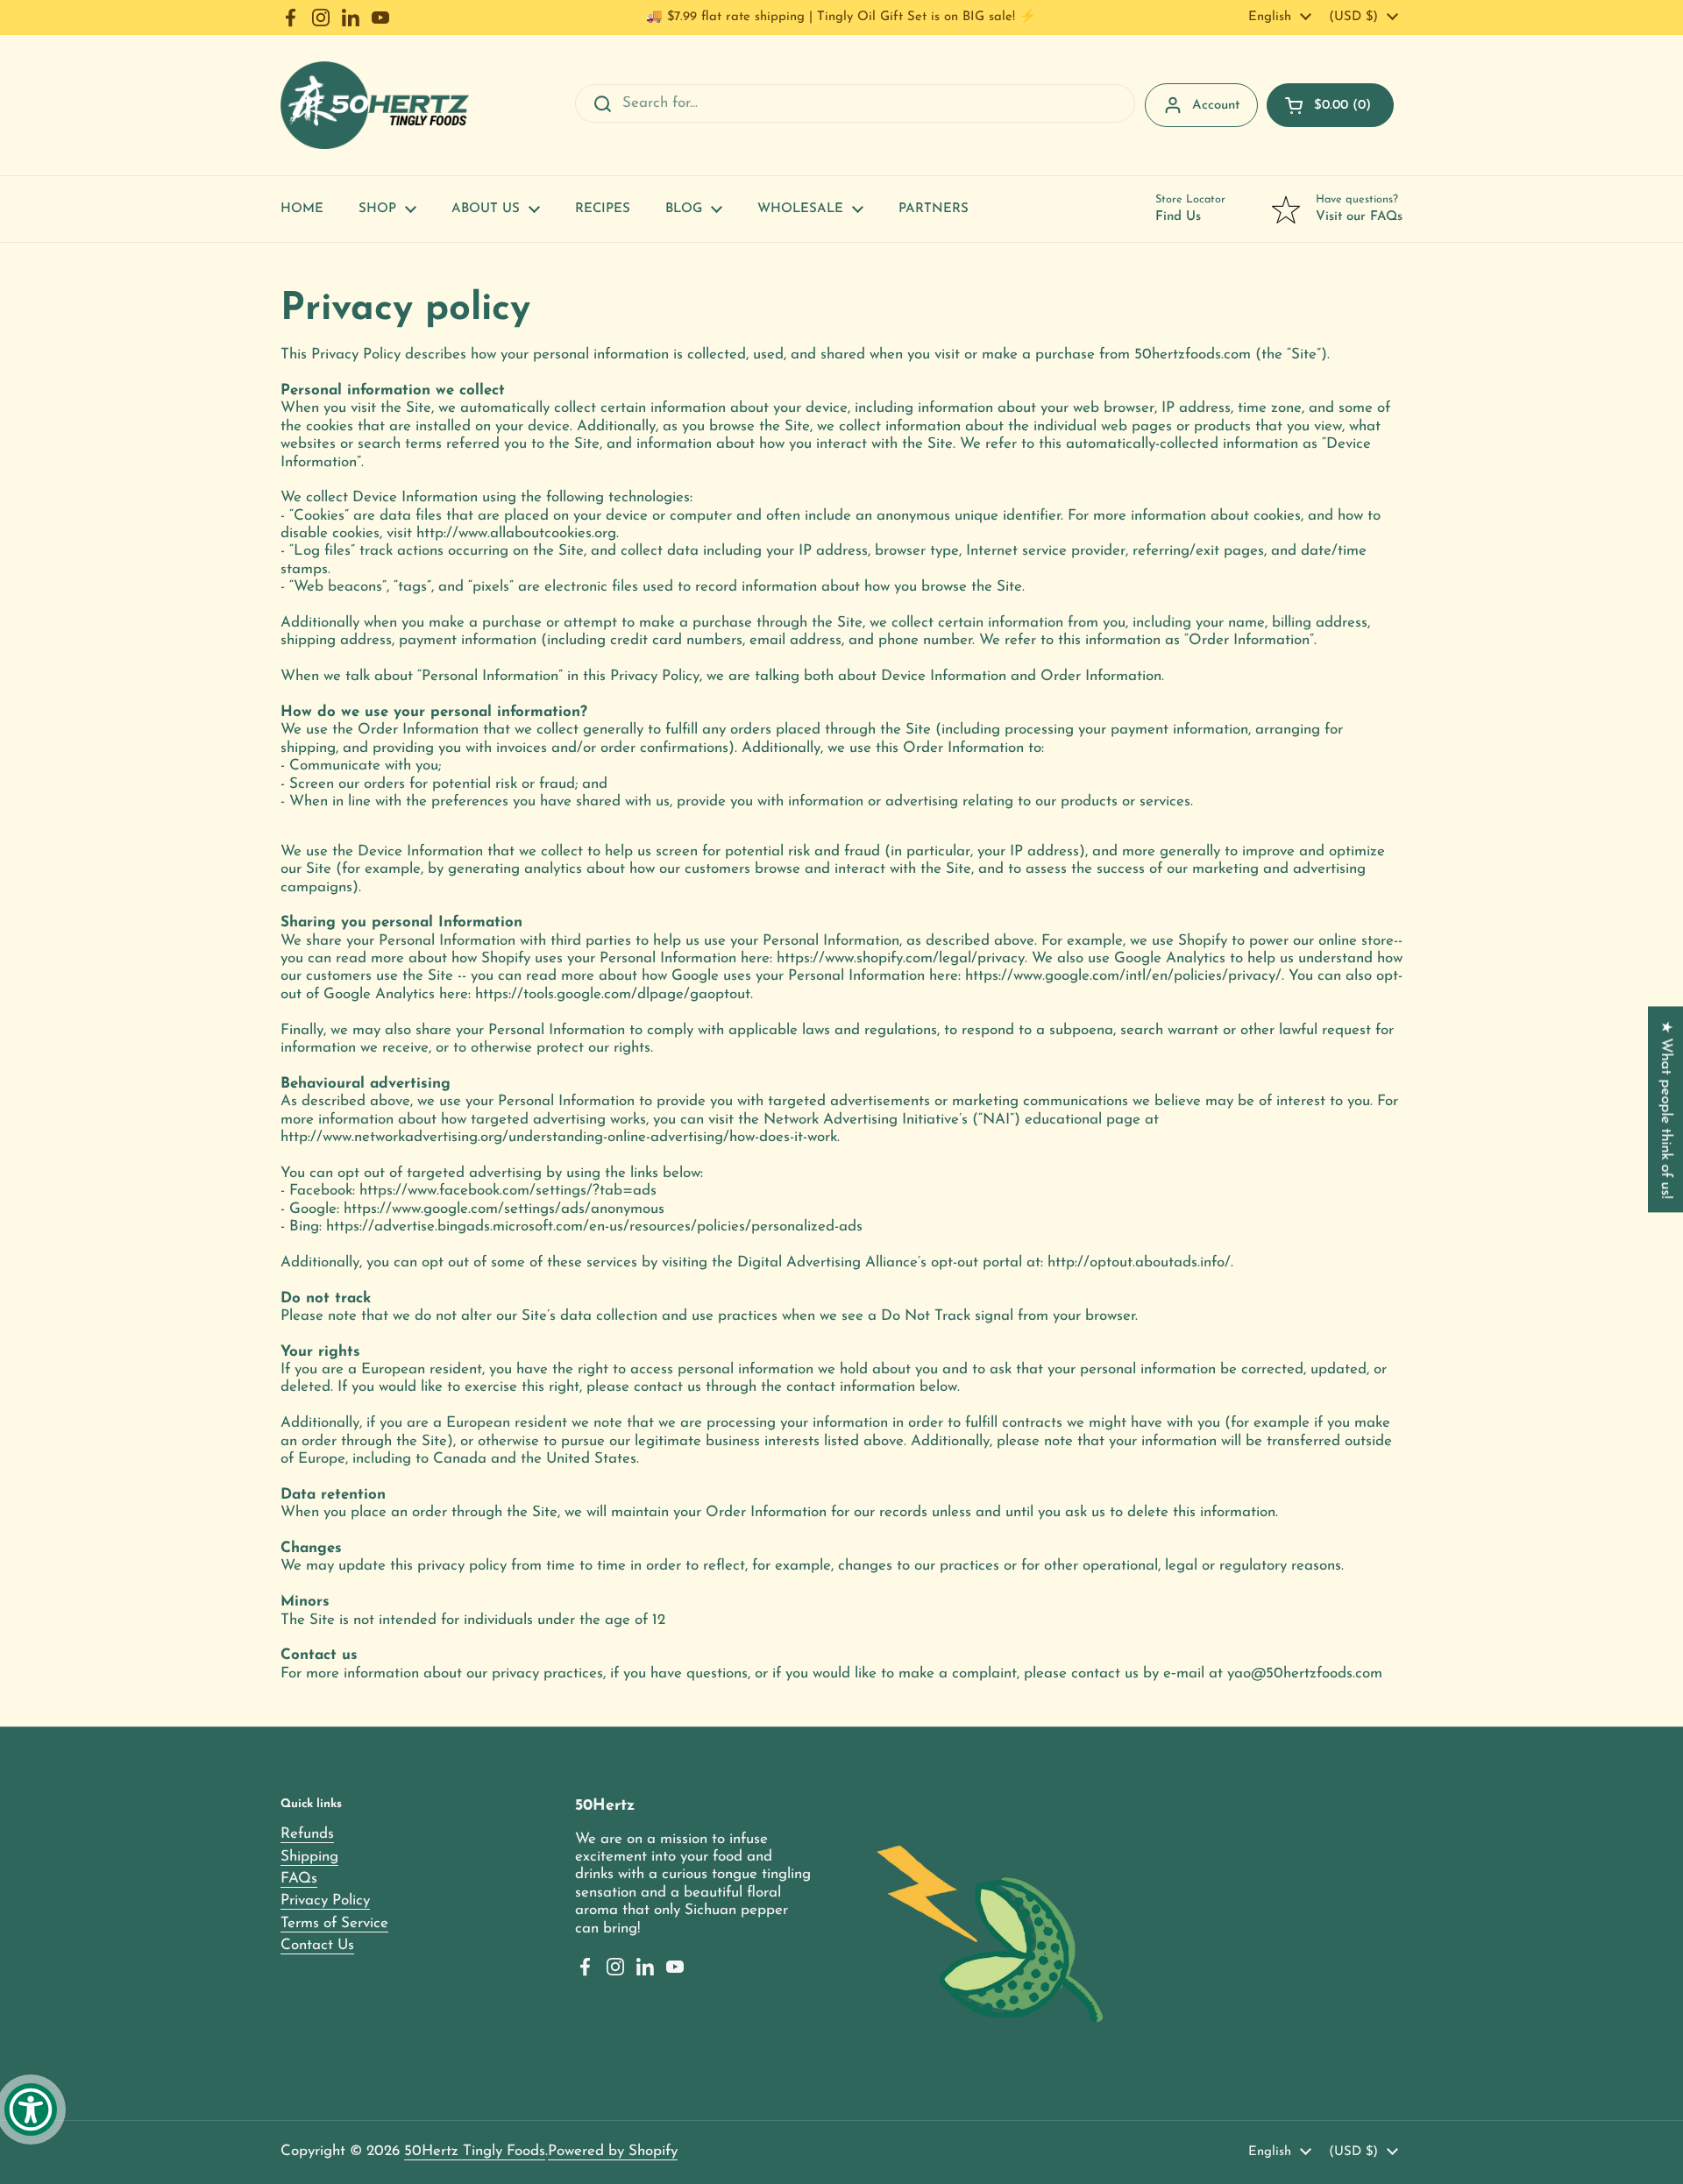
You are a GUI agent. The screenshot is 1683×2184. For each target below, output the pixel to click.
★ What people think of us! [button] (1666, 1109)
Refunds (307, 1834)
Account (1216, 106)
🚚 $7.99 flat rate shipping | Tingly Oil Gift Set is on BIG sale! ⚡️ (841, 17)
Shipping (309, 1857)
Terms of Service (334, 1923)
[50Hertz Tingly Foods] (375, 105)
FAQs (299, 1879)
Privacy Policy (325, 1900)
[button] (1330, 105)
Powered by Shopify (613, 2151)
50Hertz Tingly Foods (475, 2151)
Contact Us (317, 1945)
